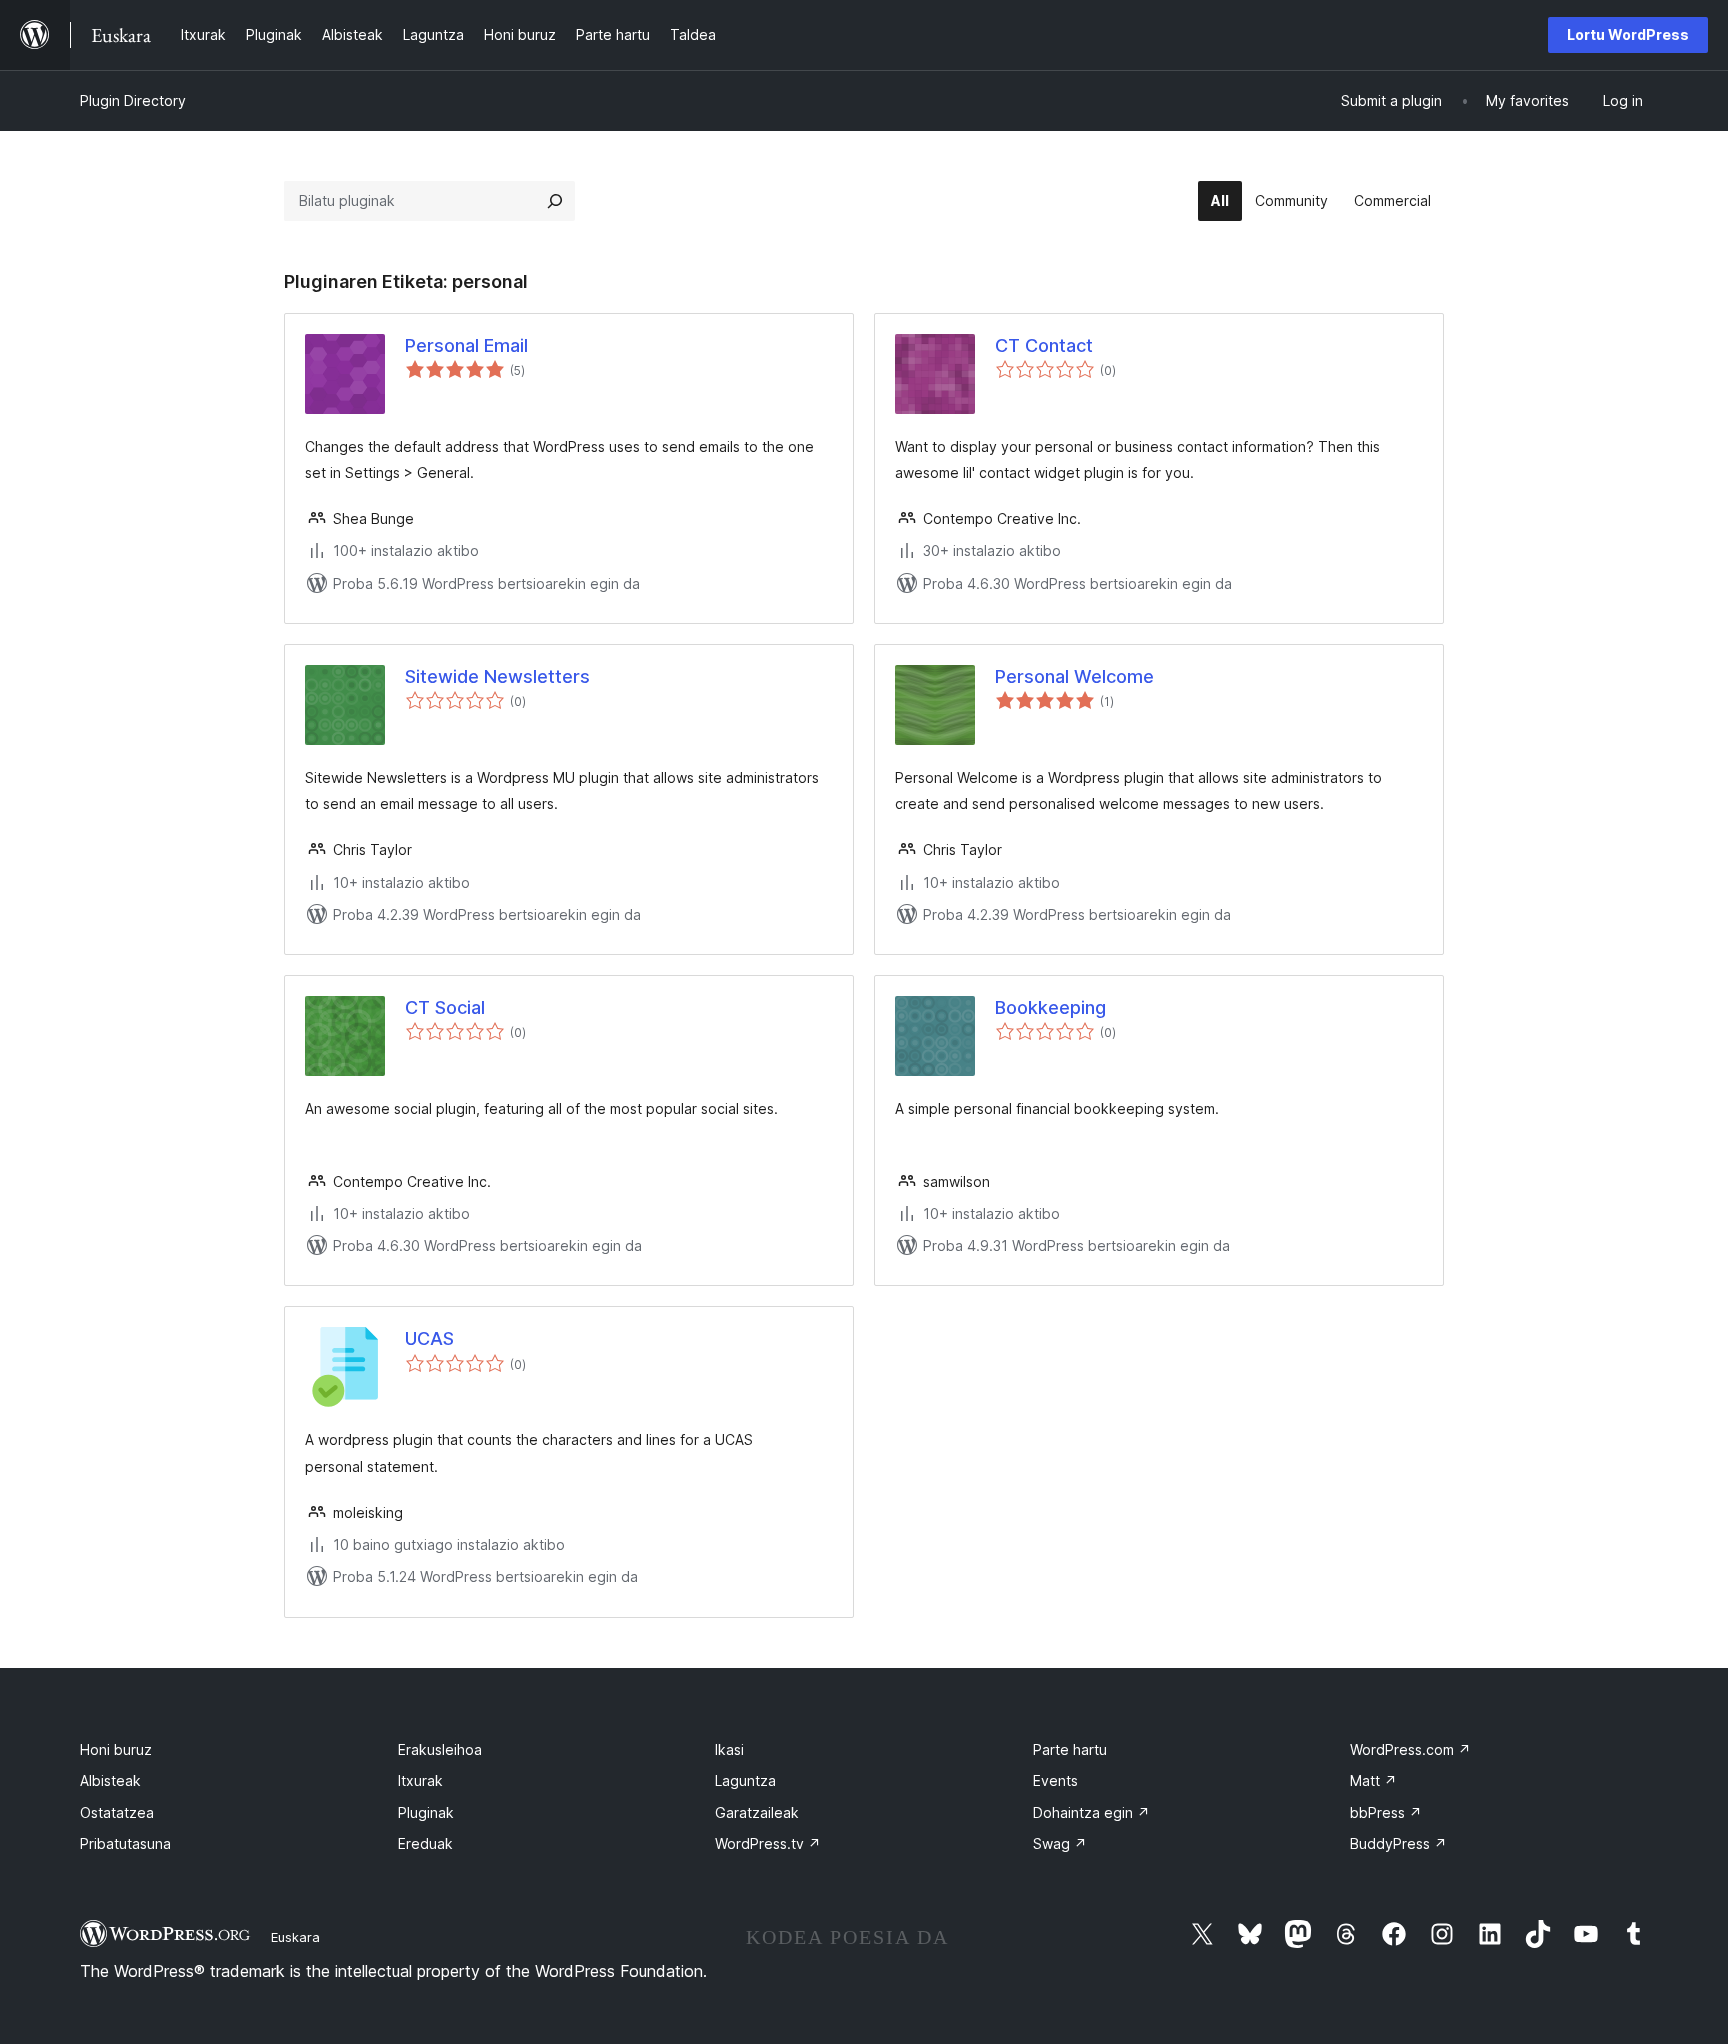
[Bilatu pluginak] (555, 201)
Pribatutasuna (125, 1843)
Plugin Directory (133, 100)
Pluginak (426, 1812)
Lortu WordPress (1628, 34)
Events (1055, 1780)
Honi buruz (116, 1749)
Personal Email (466, 345)
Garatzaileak (757, 1812)
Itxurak (420, 1780)
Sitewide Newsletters (497, 676)
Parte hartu (1070, 1749)
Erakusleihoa (440, 1749)
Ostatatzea (117, 1812)
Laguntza (745, 1780)
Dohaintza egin (1091, 1812)
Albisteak (110, 1780)
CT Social (445, 1007)
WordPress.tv (768, 1843)
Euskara (295, 1937)
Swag (1060, 1843)
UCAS (429, 1338)
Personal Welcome (1074, 676)
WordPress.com (1410, 1749)
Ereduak (425, 1843)
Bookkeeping (1050, 1007)
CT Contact (1044, 345)
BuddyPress (1398, 1843)
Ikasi (729, 1749)
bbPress (1386, 1812)
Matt (1373, 1780)
